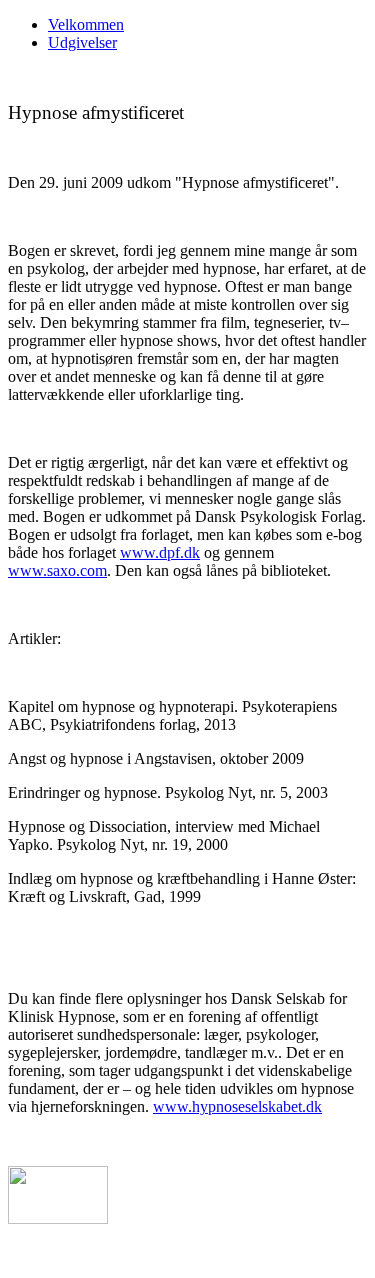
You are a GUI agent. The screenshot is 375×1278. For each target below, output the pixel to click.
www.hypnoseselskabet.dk (237, 1106)
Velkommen (86, 24)
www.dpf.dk (160, 552)
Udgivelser (82, 42)
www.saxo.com (57, 570)
